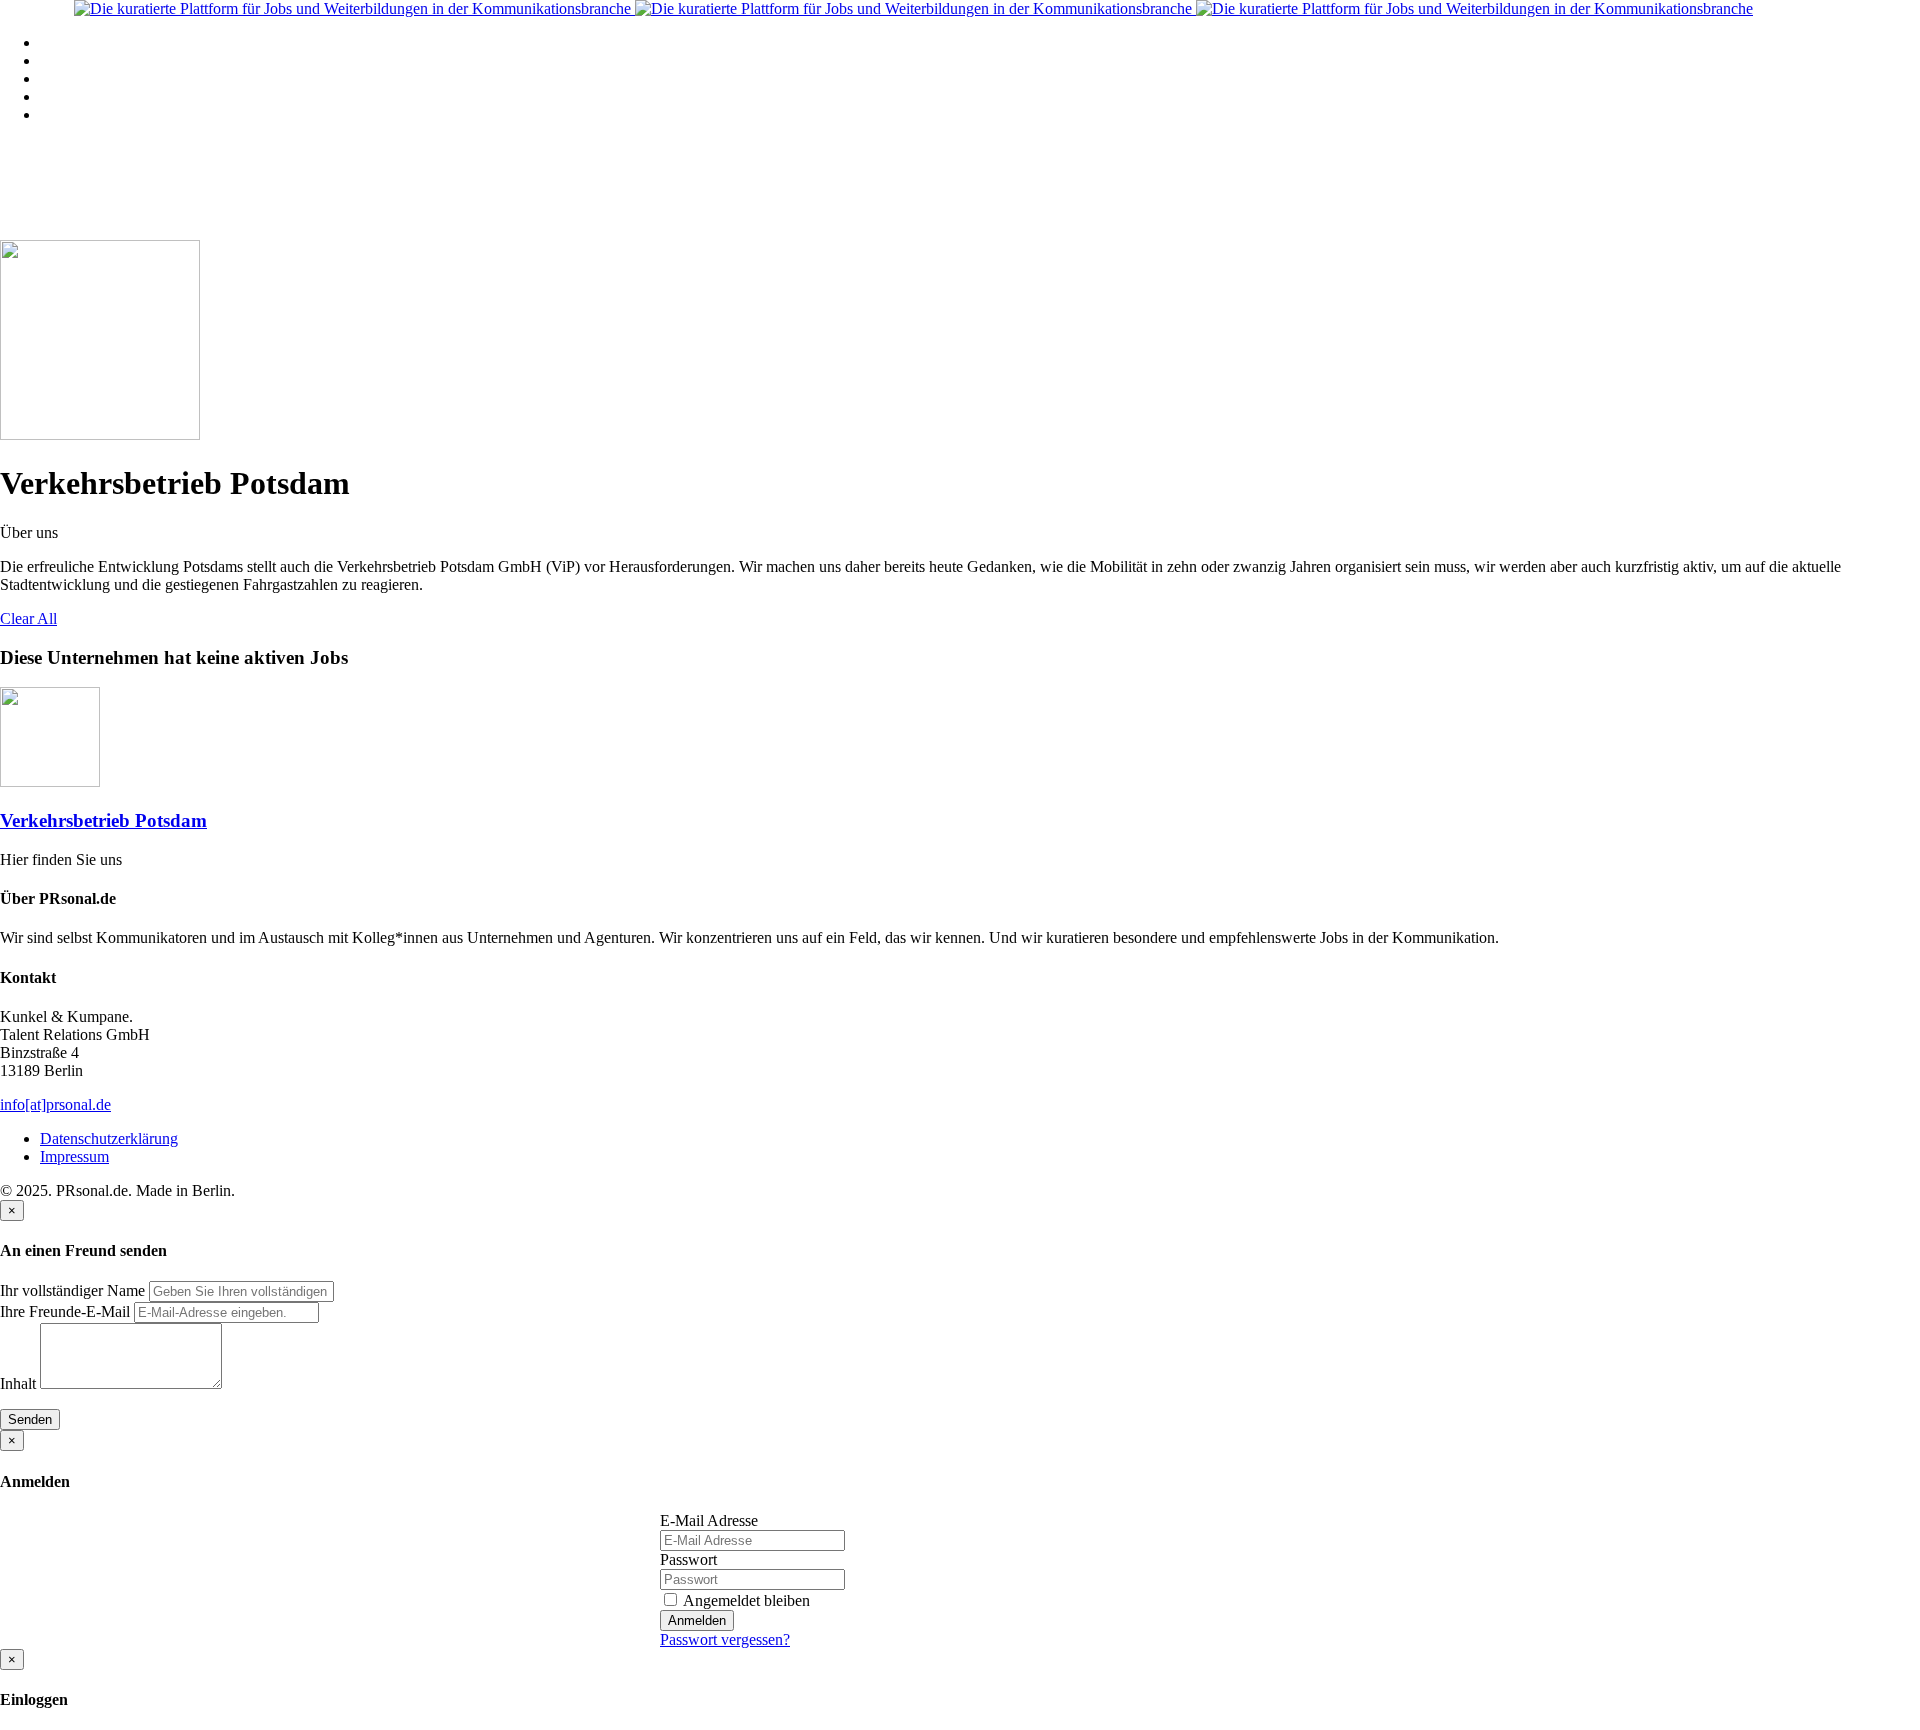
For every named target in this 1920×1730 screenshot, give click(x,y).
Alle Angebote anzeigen (116, 60)
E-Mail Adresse (709, 1520)
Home (59, 42)
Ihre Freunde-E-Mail (65, 1311)
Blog (55, 96)
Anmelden (697, 1620)
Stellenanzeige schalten (113, 78)
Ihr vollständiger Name (72, 1290)
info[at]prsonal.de (55, 1104)
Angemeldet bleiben (745, 1600)
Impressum (74, 1156)
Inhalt (18, 1383)
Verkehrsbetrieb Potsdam (103, 820)
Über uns (69, 114)
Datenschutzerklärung (109, 1138)
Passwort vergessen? (725, 1639)
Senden (30, 1419)
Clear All (28, 618)
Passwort (688, 1559)
